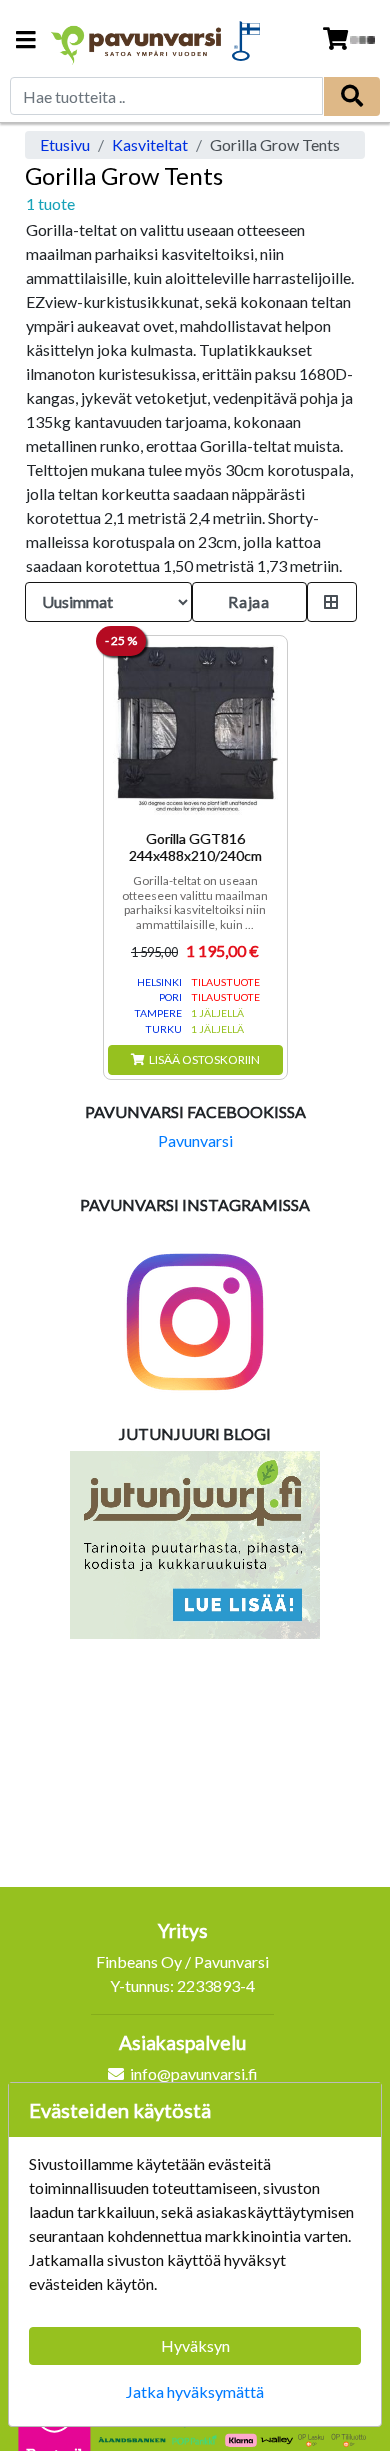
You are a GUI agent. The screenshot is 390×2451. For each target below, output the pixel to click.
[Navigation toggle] (26, 41)
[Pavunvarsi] (137, 40)
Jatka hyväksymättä (195, 2391)
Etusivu (65, 144)
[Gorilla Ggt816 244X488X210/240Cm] (195, 727)
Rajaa (248, 601)
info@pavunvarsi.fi (194, 2073)
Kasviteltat (150, 144)
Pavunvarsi (195, 1140)
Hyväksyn (195, 2345)
